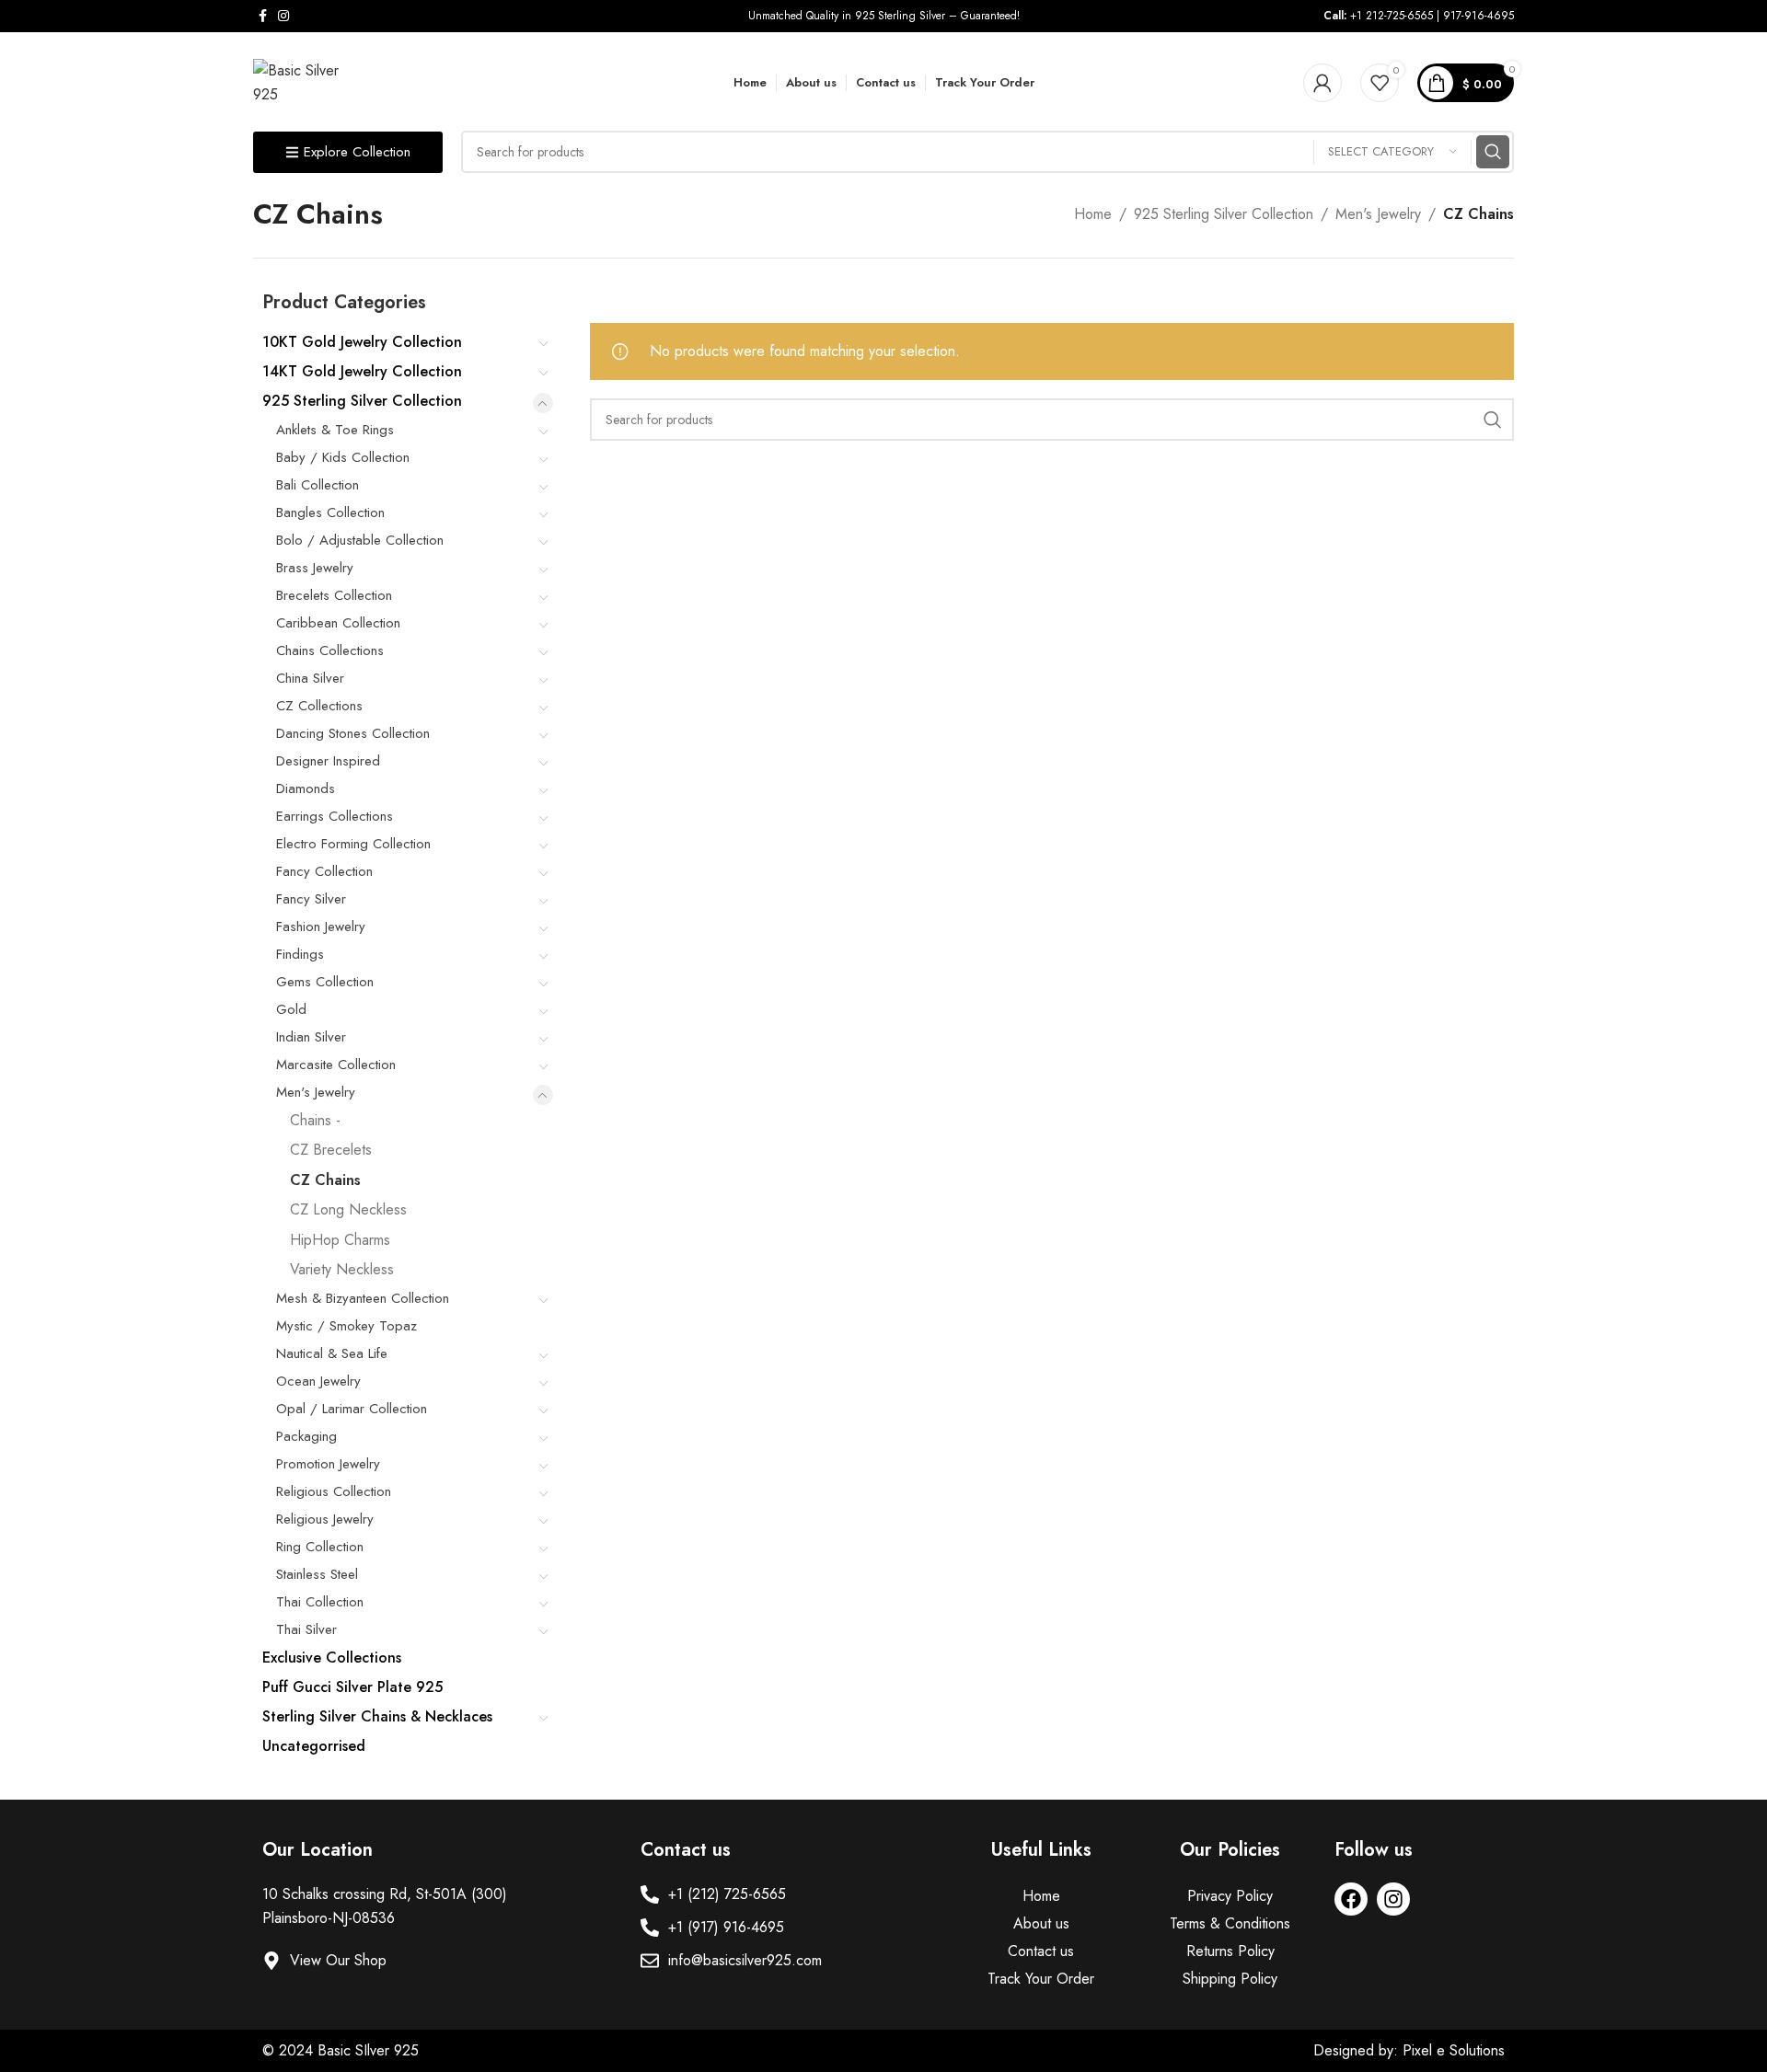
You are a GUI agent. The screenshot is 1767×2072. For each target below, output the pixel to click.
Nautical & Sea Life (332, 1353)
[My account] (1322, 83)
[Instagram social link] (283, 16)
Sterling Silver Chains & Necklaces (377, 1716)
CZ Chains (325, 1180)
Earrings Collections (335, 816)
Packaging (306, 1436)
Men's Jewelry (1378, 214)
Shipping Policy (1230, 1979)
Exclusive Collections (332, 1658)
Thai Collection (320, 1602)
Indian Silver (311, 1037)
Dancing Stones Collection (353, 733)
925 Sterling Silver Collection (1224, 214)
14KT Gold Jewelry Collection (362, 371)
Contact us (1041, 1951)
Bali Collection (318, 485)
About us (1041, 1923)
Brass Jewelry (315, 568)
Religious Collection (334, 1491)
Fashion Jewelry (321, 927)
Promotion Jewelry (328, 1464)
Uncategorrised (314, 1746)
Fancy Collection (324, 871)
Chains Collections (330, 650)
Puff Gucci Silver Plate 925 (352, 1687)
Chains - (315, 1120)
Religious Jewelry (325, 1519)
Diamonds (306, 789)
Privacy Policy (1230, 1896)
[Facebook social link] (263, 16)
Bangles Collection (330, 512)
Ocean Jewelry (318, 1381)
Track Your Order (1041, 1979)
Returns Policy (1230, 1951)
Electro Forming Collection (353, 844)
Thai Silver (306, 1629)
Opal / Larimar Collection (352, 1409)
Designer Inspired (328, 761)
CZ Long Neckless (348, 1209)
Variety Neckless (342, 1269)
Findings (300, 954)
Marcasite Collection (336, 1065)
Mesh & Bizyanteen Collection (363, 1298)
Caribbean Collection (338, 623)
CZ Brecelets (331, 1150)
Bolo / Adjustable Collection (360, 540)
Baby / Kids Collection (343, 457)
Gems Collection (325, 982)
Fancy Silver (311, 899)
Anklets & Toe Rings (335, 430)
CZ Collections (319, 706)
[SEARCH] (1493, 152)
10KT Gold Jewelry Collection (362, 342)
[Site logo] (304, 81)
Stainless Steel (317, 1574)
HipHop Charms (340, 1240)
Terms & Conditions (1230, 1923)
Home (1093, 214)
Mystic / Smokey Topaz (346, 1326)
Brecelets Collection (334, 595)
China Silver (310, 678)
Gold (291, 1009)
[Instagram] (1393, 1899)
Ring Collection (320, 1547)
